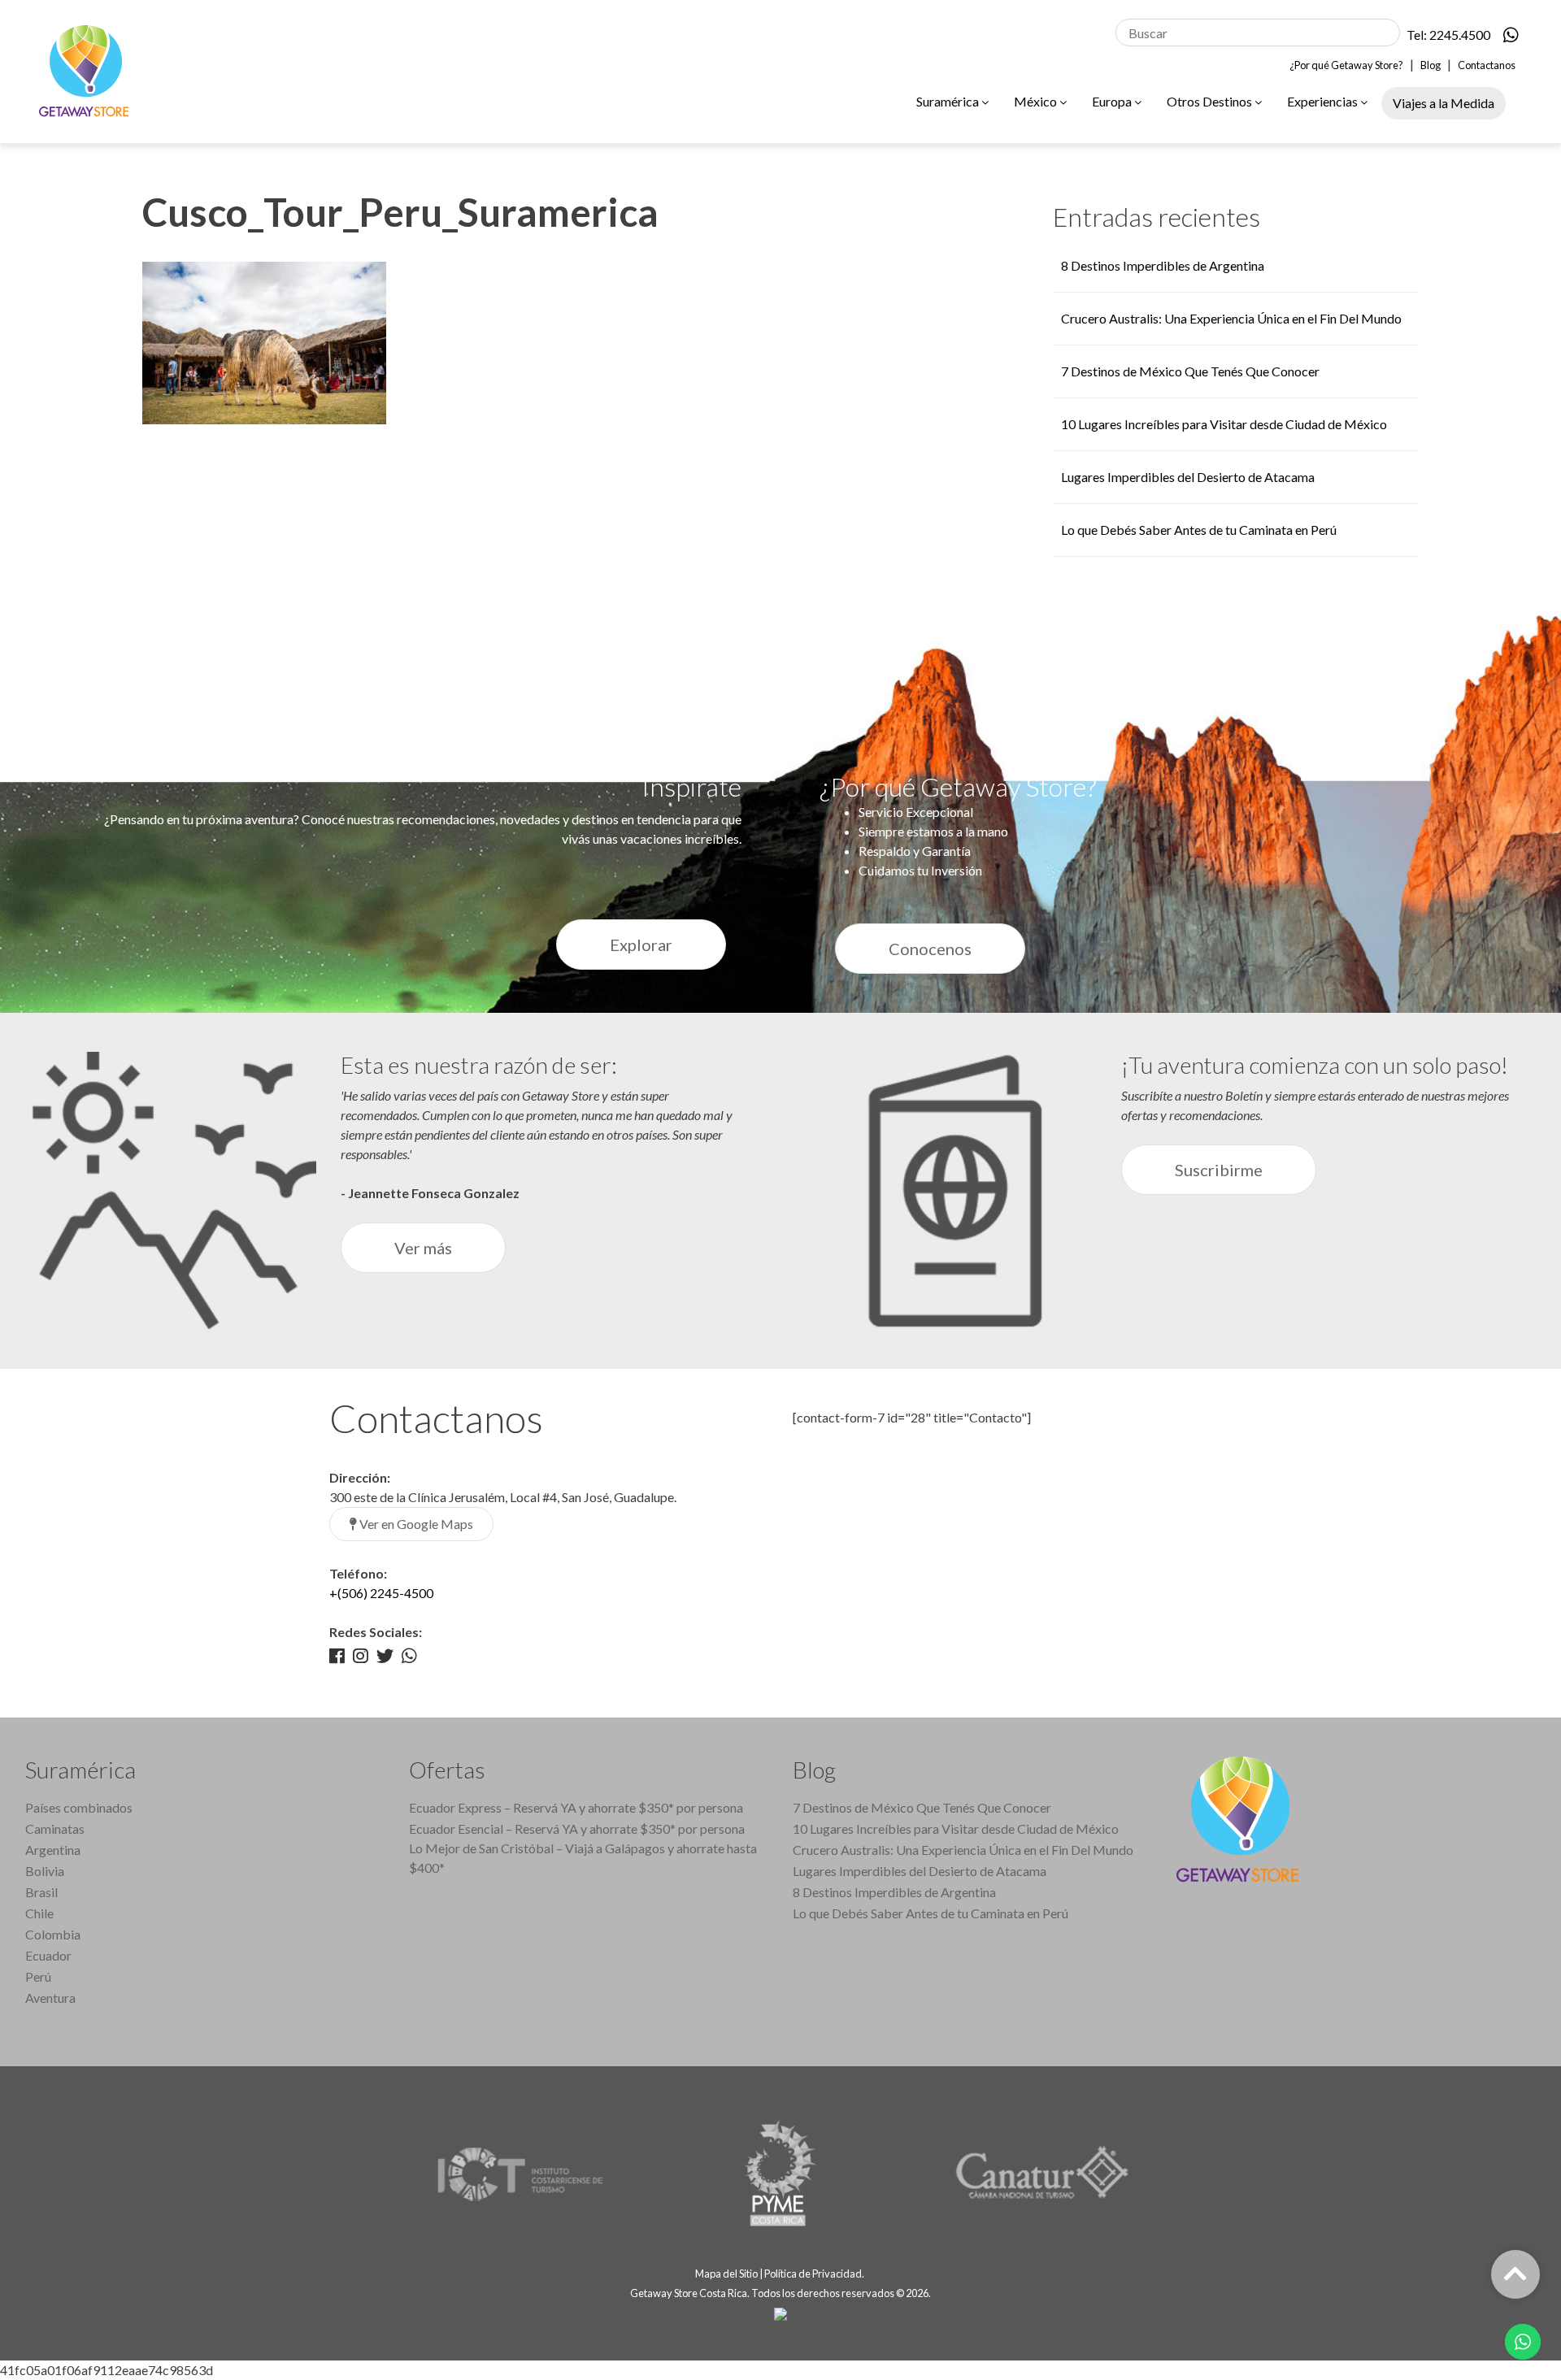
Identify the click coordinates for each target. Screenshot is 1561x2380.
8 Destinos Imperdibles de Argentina (1163, 265)
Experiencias (1324, 101)
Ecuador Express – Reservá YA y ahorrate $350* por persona (576, 1807)
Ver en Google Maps (415, 1524)
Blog (1431, 65)
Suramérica (949, 101)
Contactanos (1487, 65)
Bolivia (45, 1871)
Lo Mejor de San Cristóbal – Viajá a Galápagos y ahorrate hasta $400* (583, 1858)
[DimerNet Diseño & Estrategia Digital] (780, 2313)
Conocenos (930, 949)
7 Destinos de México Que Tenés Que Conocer (1190, 371)
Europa (1113, 101)
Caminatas (55, 1828)
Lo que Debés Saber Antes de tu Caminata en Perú (1199, 530)
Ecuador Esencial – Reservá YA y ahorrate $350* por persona (577, 1828)
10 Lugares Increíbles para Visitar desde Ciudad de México (1224, 424)
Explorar (641, 945)
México (1037, 101)
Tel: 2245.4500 (1448, 35)
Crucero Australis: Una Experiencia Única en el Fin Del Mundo (1231, 318)
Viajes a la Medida (1444, 103)
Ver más (423, 1248)
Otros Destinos (1211, 101)
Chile (39, 1913)
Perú (38, 1976)
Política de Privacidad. (815, 2274)
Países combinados (79, 1807)
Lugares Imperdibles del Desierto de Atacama (1188, 477)
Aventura (50, 1998)
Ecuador (48, 1955)
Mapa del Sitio (726, 2274)
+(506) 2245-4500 (381, 1593)
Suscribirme (1219, 1170)
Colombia (53, 1934)
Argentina (53, 1850)
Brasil (41, 1892)
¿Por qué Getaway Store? (1346, 65)
